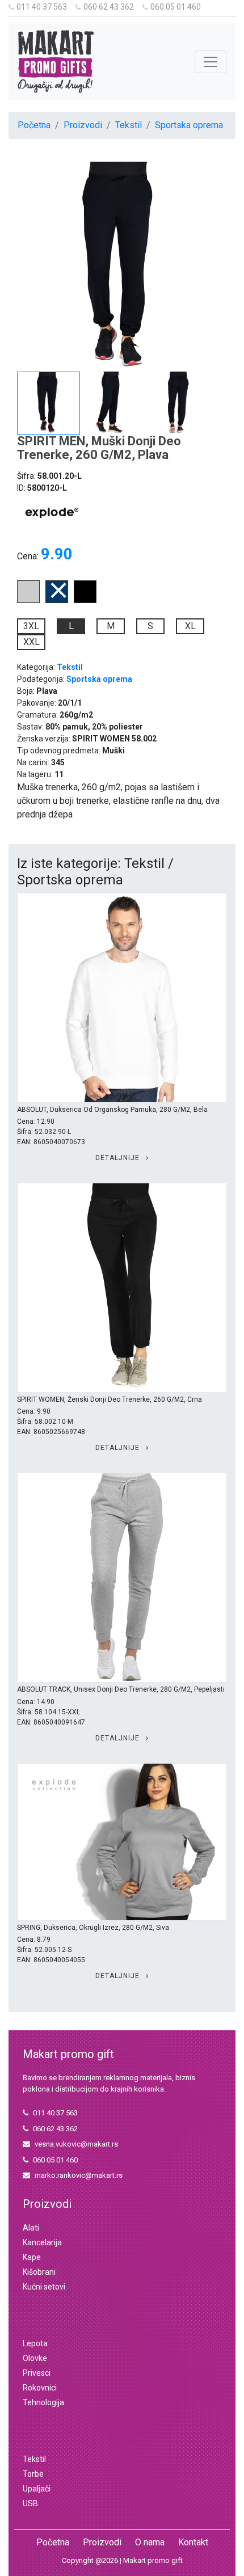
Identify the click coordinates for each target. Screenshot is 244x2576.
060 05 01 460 (176, 7)
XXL (31, 642)
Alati (31, 2228)
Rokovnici (40, 2388)
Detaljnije (119, 1158)
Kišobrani (39, 2272)
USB (30, 2503)
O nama (150, 2542)
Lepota (35, 2343)
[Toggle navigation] (211, 62)
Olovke (35, 2358)
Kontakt (193, 2542)
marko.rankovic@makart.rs (79, 2175)
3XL (31, 626)
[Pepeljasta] (28, 600)
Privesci (37, 2373)
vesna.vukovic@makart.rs (76, 2144)
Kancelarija (42, 2242)
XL (190, 626)
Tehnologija (43, 2402)
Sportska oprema (189, 125)
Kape (32, 2257)
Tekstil (129, 125)
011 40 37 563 (42, 7)
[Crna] (85, 600)
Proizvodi (83, 125)
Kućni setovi (44, 2287)
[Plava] (57, 600)
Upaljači (37, 2489)
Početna (34, 125)
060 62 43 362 (109, 7)
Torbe (33, 2474)
